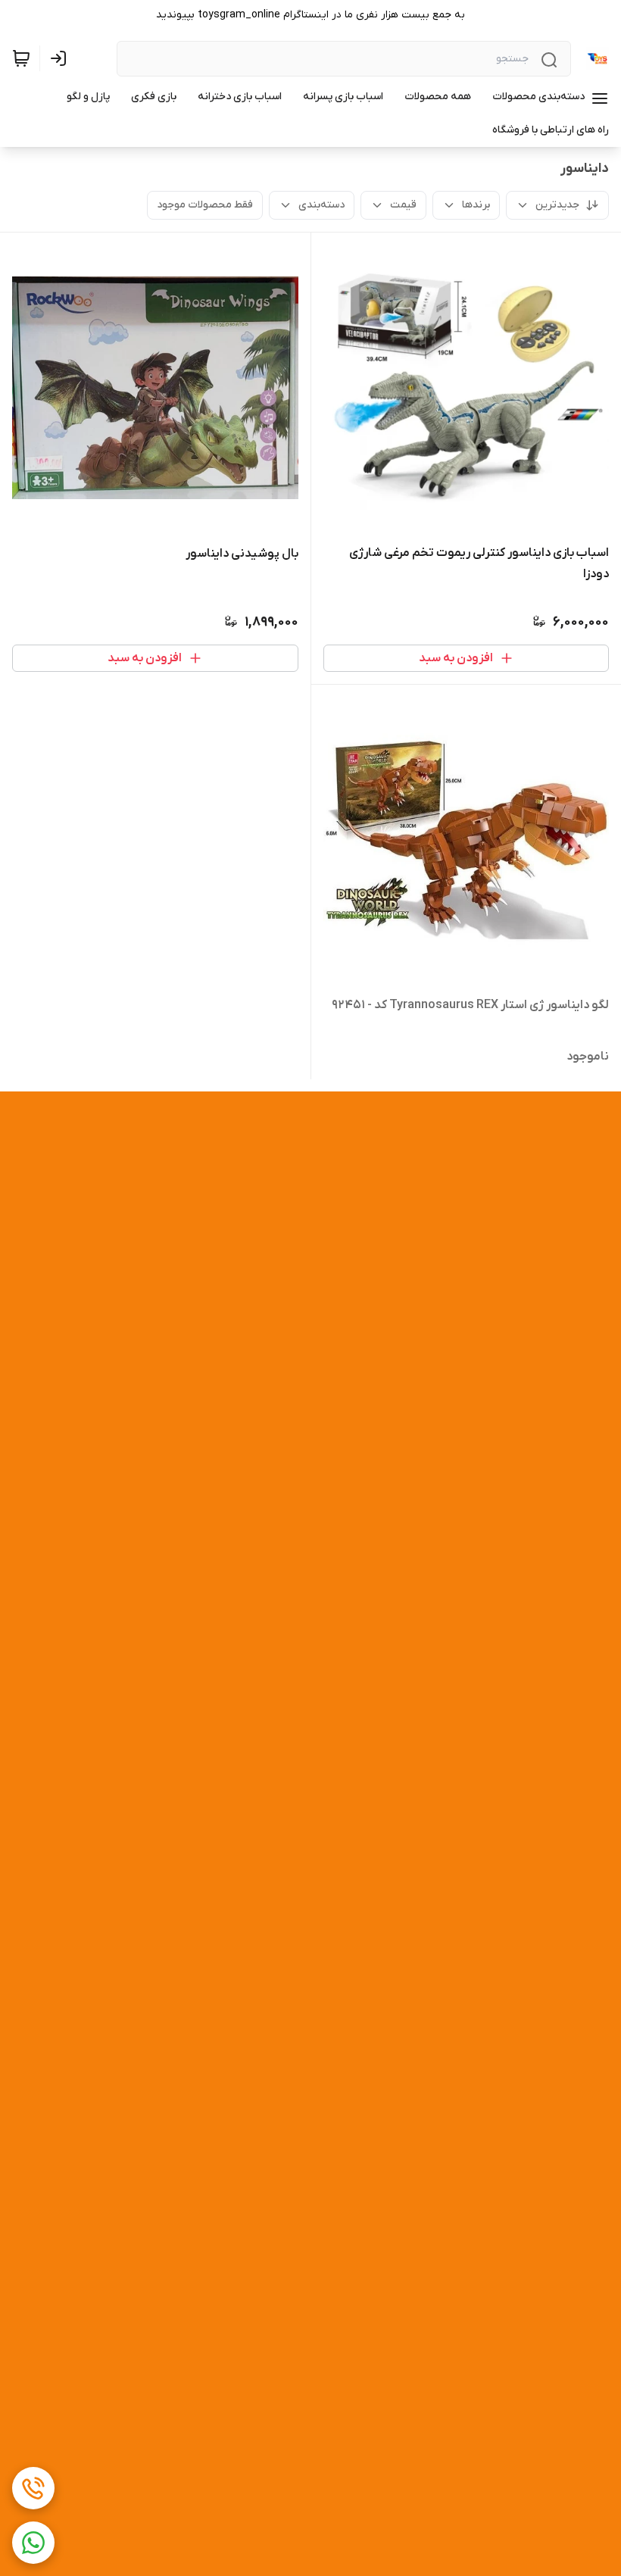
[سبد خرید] (21, 58)
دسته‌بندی (321, 205)
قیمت (403, 205)
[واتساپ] (33, 2543)
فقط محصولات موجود (205, 205)
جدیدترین (557, 205)
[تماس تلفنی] (33, 2488)
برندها (476, 205)
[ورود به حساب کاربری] (61, 58)
